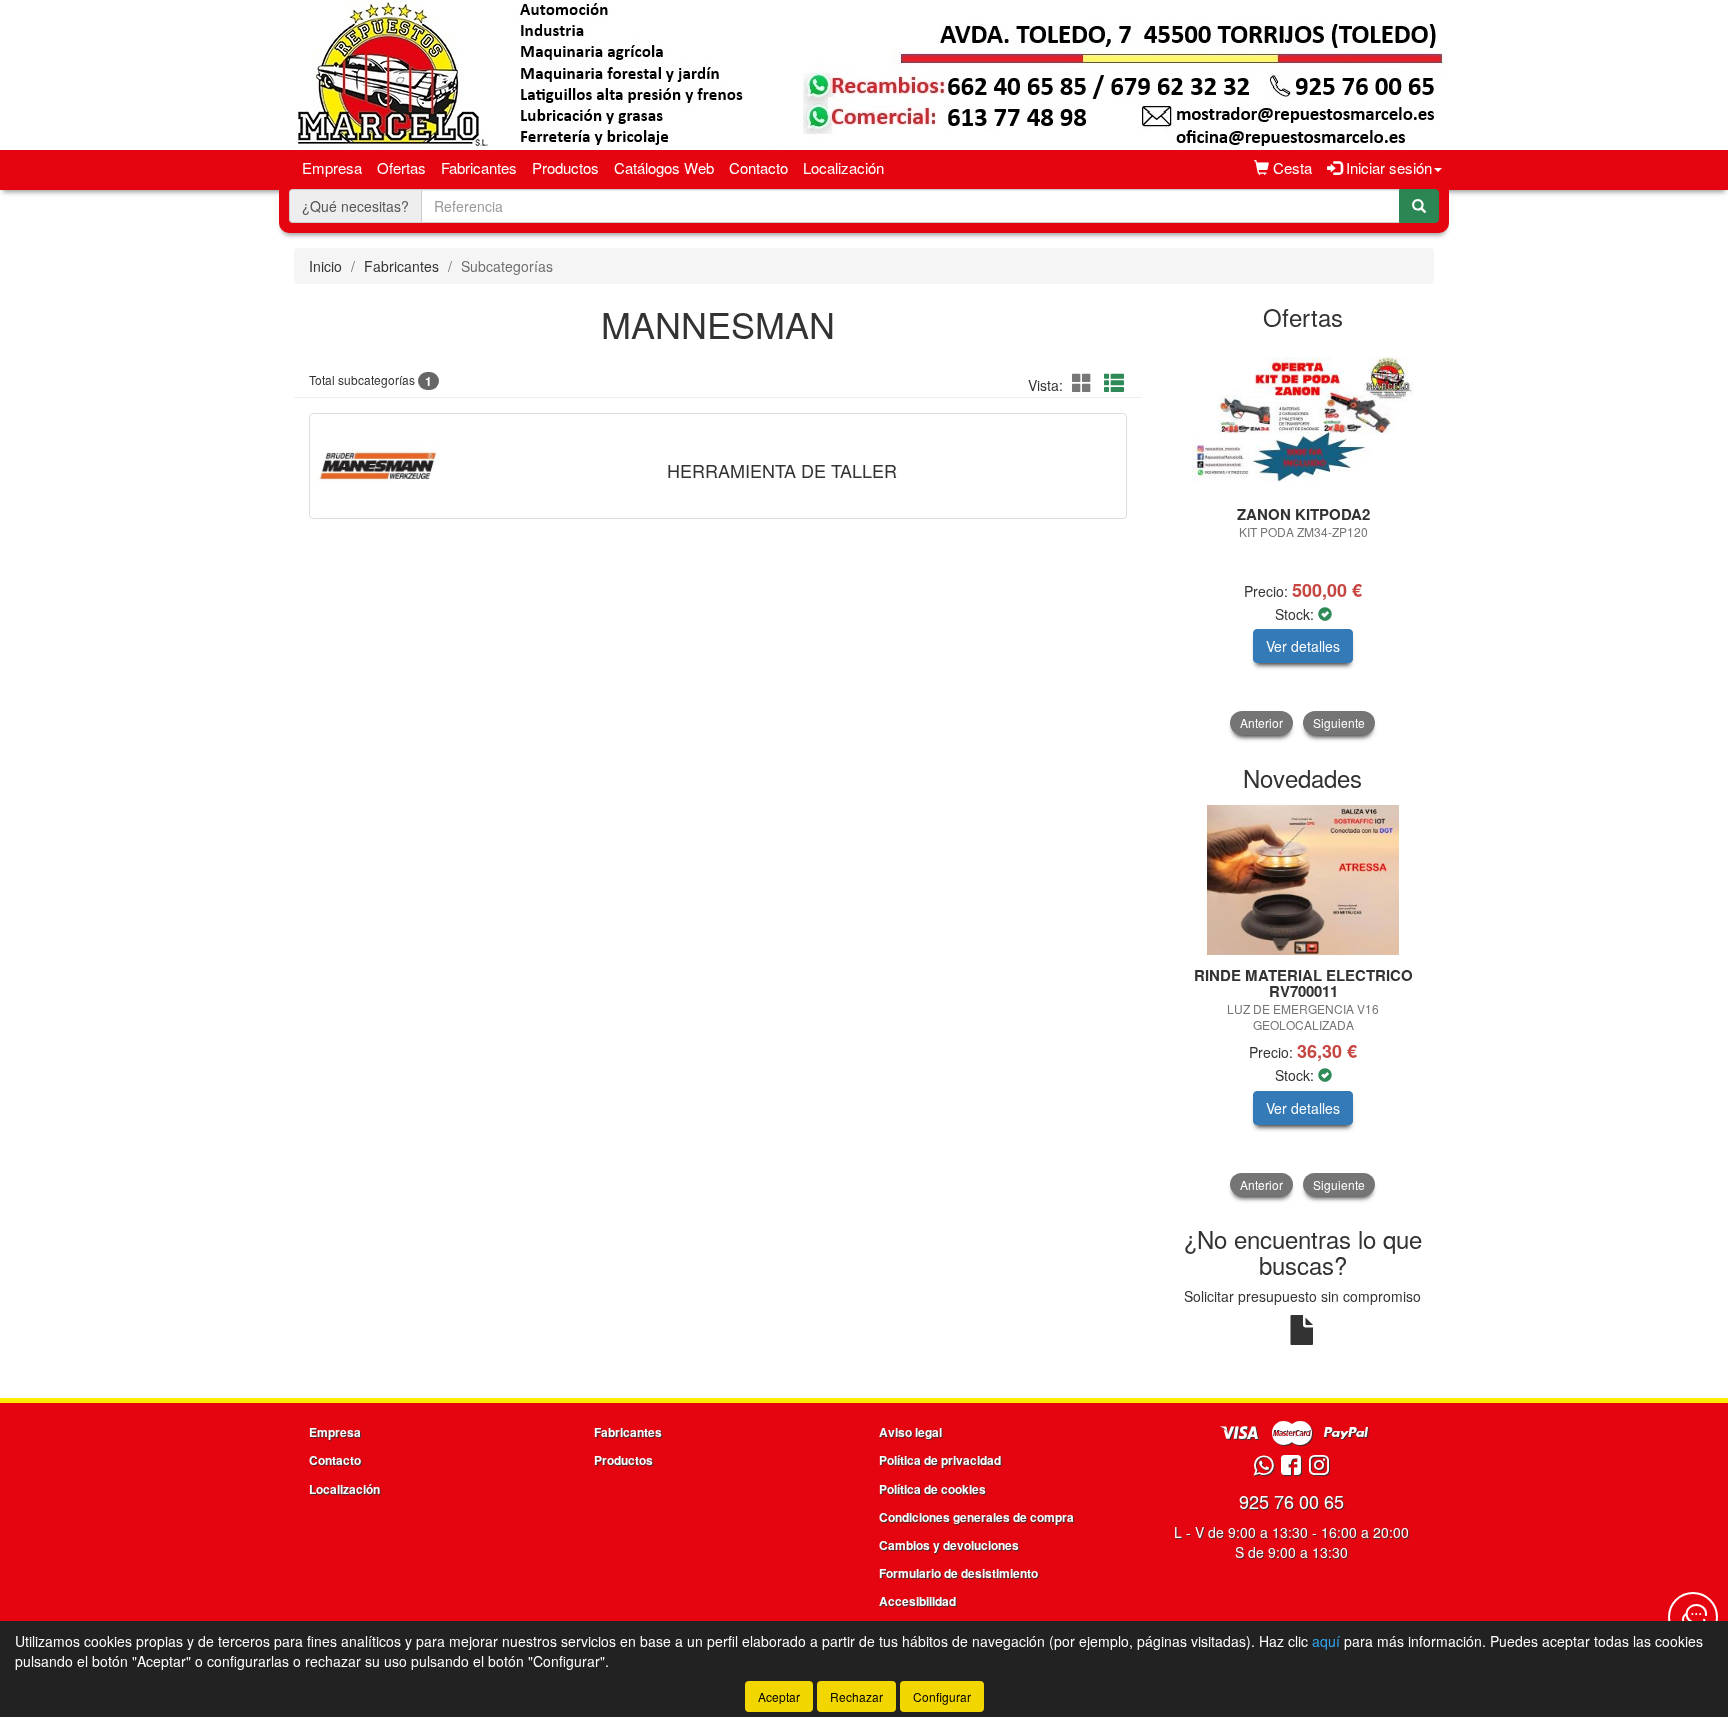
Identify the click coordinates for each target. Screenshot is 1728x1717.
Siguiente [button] (1339, 722)
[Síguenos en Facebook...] (1291, 1466)
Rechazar (856, 1696)
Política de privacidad (940, 1460)
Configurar (942, 1696)
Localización (843, 167)
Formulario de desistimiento (958, 1573)
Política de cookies (932, 1489)
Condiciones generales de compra (976, 1517)
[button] (1085, 382)
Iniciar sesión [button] (1387, 167)
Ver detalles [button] (1303, 646)
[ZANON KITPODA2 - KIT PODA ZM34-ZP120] (1303, 419)
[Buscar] (1419, 206)
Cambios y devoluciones (949, 1545)
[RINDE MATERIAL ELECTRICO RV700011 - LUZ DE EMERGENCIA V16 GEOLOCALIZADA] (1303, 880)
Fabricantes (479, 167)
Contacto (758, 167)
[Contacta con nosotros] (1693, 1617)
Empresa (332, 167)
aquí (1326, 1641)
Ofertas (401, 167)
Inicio (325, 266)
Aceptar (779, 1696)
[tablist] (1303, 539)
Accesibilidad (917, 1601)
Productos (565, 167)
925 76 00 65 (1291, 1501)
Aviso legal (910, 1432)
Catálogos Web (664, 167)
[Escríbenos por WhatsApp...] (1263, 1466)
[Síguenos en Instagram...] (1319, 1466)
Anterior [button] (1261, 722)
